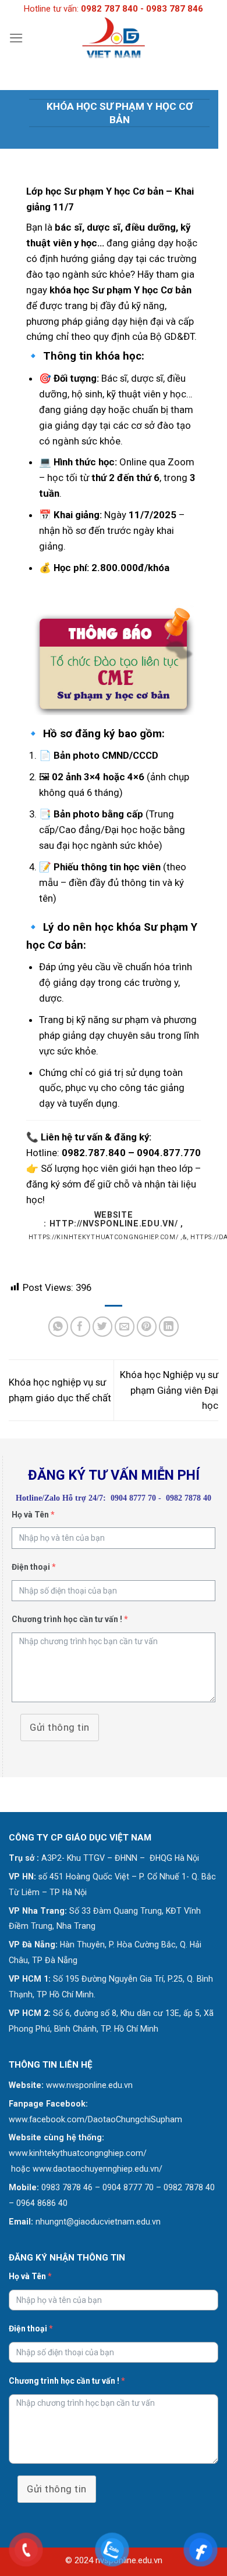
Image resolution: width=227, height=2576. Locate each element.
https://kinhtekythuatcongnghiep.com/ (104, 1237)
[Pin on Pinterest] (147, 1327)
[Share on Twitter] (103, 1327)
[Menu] (16, 38)
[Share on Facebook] (81, 1327)
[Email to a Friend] (125, 1327)
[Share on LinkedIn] (169, 1327)
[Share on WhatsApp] (58, 1327)
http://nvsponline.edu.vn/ (114, 1224)
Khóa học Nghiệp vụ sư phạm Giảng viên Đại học (169, 1390)
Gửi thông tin (60, 1727)
